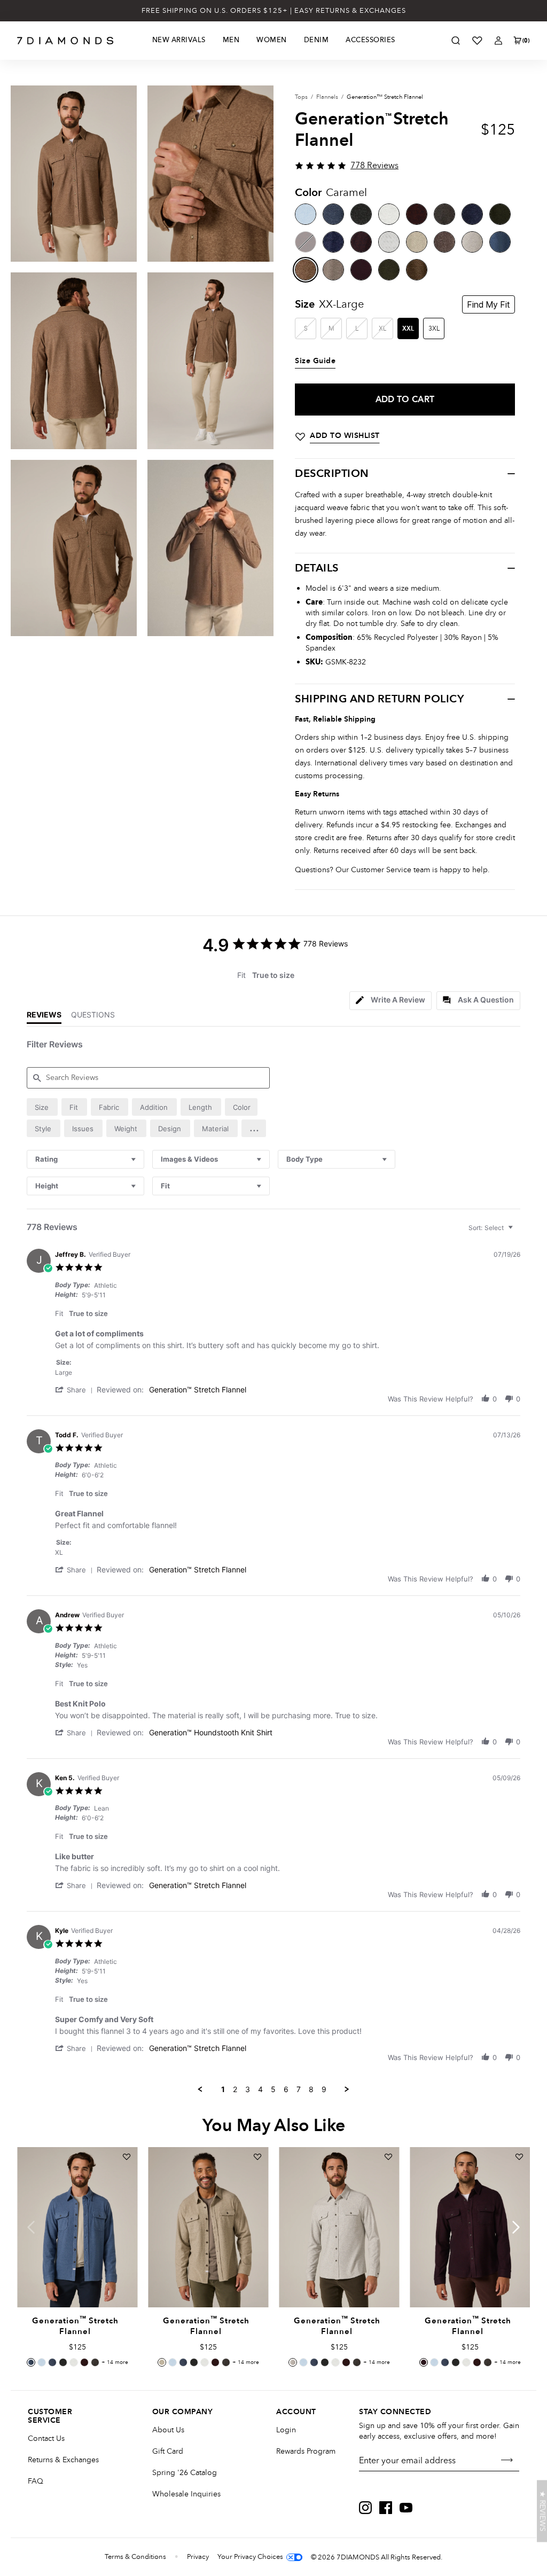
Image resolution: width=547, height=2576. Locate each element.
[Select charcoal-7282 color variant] (63, 2362)
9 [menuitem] (324, 2089)
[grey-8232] (333, 270)
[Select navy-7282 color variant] (52, 2362)
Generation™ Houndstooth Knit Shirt (211, 1732)
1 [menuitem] (223, 2089)
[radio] (42, 1107)
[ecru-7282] (389, 214)
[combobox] (85, 1159)
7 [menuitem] (299, 2089)
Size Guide (315, 361)
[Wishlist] (477, 41)
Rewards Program (306, 2451)
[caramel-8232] (306, 270)
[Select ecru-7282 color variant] (74, 2362)
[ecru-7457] (389, 242)
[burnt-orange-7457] (361, 242)
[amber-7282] (417, 214)
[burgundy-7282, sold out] (306, 242)
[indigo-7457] (333, 242)
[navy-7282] (333, 214)
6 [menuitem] (286, 2089)
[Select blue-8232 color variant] (31, 2362)
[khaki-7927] (444, 214)
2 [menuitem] (235, 2089)
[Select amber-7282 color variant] (84, 2362)
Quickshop (77, 2283)
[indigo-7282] (472, 214)
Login (286, 2430)
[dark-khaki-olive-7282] (500, 214)
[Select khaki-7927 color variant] (95, 2362)
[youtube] (406, 2508)
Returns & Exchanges (63, 2460)
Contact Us (46, 2438)
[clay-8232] (417, 242)
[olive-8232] (389, 270)
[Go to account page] (498, 41)
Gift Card (168, 2451)
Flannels (327, 97)
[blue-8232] (500, 242)
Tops (301, 97)
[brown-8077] (417, 270)
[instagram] (365, 2508)
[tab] (390, 1001)
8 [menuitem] (311, 2089)
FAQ (36, 2481)
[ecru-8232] (472, 242)
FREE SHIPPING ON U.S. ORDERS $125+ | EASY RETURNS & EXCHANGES (274, 11)
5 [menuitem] (273, 2089)
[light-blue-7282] (306, 214)
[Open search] (456, 41)
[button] (254, 1128)
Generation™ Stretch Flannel (198, 1389)
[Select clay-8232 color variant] (162, 2362)
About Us (168, 2430)
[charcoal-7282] (361, 214)
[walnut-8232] (444, 242)
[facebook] (386, 2508)
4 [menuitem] (260, 2089)
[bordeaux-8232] (361, 270)
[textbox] (518, 1232)
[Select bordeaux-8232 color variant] (424, 2362)
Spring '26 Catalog (185, 2473)
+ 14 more (115, 2362)
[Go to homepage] (65, 41)
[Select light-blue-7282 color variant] (42, 2362)
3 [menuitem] (248, 2089)
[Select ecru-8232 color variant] (293, 2362)
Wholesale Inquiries (186, 2494)
